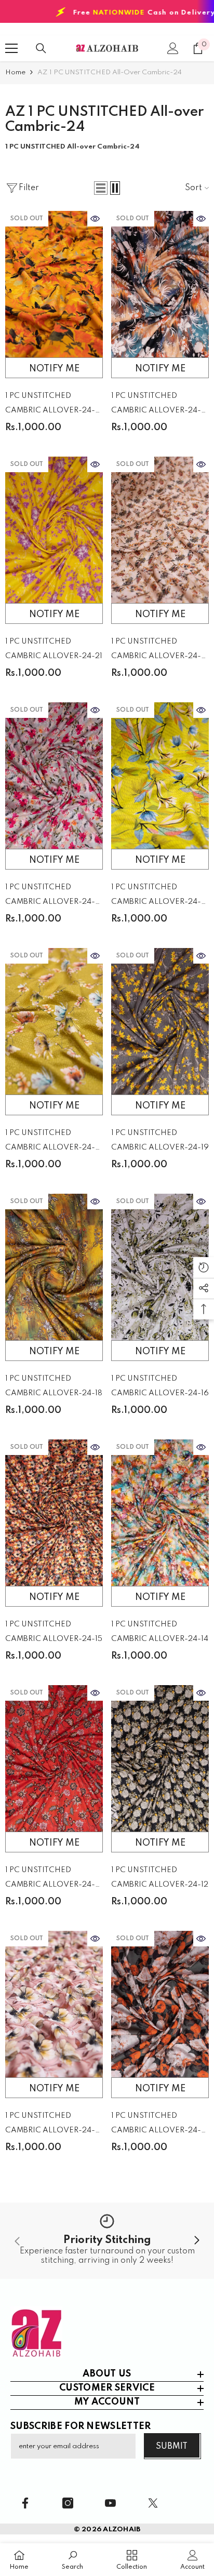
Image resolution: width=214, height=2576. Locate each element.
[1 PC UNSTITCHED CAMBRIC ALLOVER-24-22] (54, 776)
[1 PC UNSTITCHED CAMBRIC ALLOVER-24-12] (160, 1758)
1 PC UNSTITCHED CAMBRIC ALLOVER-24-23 (156, 2125)
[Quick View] (95, 219)
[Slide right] (196, 2241)
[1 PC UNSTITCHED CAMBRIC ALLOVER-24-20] (54, 1758)
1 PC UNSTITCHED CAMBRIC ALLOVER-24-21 (54, 649)
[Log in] (173, 48)
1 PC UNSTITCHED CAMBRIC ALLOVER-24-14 (160, 1632)
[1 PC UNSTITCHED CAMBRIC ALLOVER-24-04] (160, 530)
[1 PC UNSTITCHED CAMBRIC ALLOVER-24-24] (160, 284)
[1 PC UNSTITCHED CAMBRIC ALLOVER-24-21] (54, 530)
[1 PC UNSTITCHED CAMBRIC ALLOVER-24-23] (160, 2004)
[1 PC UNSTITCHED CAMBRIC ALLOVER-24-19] (160, 1021)
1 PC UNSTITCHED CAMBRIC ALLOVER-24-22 (50, 896)
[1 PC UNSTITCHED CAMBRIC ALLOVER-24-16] (160, 1267)
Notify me (54, 369)
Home (15, 72)
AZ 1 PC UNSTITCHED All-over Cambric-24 (110, 72)
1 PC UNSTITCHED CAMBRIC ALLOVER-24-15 (54, 1632)
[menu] (11, 48)
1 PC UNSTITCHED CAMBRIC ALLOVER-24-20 (50, 1879)
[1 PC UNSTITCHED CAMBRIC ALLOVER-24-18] (54, 1267)
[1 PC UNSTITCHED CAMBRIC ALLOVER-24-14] (160, 1513)
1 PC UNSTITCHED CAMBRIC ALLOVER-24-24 (156, 405)
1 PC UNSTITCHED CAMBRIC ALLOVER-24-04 (156, 651)
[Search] (41, 48)
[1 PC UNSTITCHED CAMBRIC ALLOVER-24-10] (54, 1021)
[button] (101, 188)
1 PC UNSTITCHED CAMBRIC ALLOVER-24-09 (50, 2125)
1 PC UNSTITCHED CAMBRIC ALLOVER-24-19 (160, 1140)
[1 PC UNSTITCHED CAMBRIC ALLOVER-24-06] (160, 776)
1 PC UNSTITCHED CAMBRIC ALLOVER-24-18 (54, 1386)
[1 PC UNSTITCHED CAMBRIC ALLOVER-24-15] (54, 1513)
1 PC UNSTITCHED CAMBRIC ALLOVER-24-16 (160, 1386)
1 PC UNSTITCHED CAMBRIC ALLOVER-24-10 (50, 1142)
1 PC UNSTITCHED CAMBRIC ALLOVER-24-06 (156, 896)
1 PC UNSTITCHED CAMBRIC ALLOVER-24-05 (50, 405)
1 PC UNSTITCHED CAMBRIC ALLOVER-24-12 (160, 1877)
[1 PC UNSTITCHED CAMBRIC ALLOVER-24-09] (54, 2004)
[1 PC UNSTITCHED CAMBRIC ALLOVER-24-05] (54, 284)
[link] (107, 2241)
